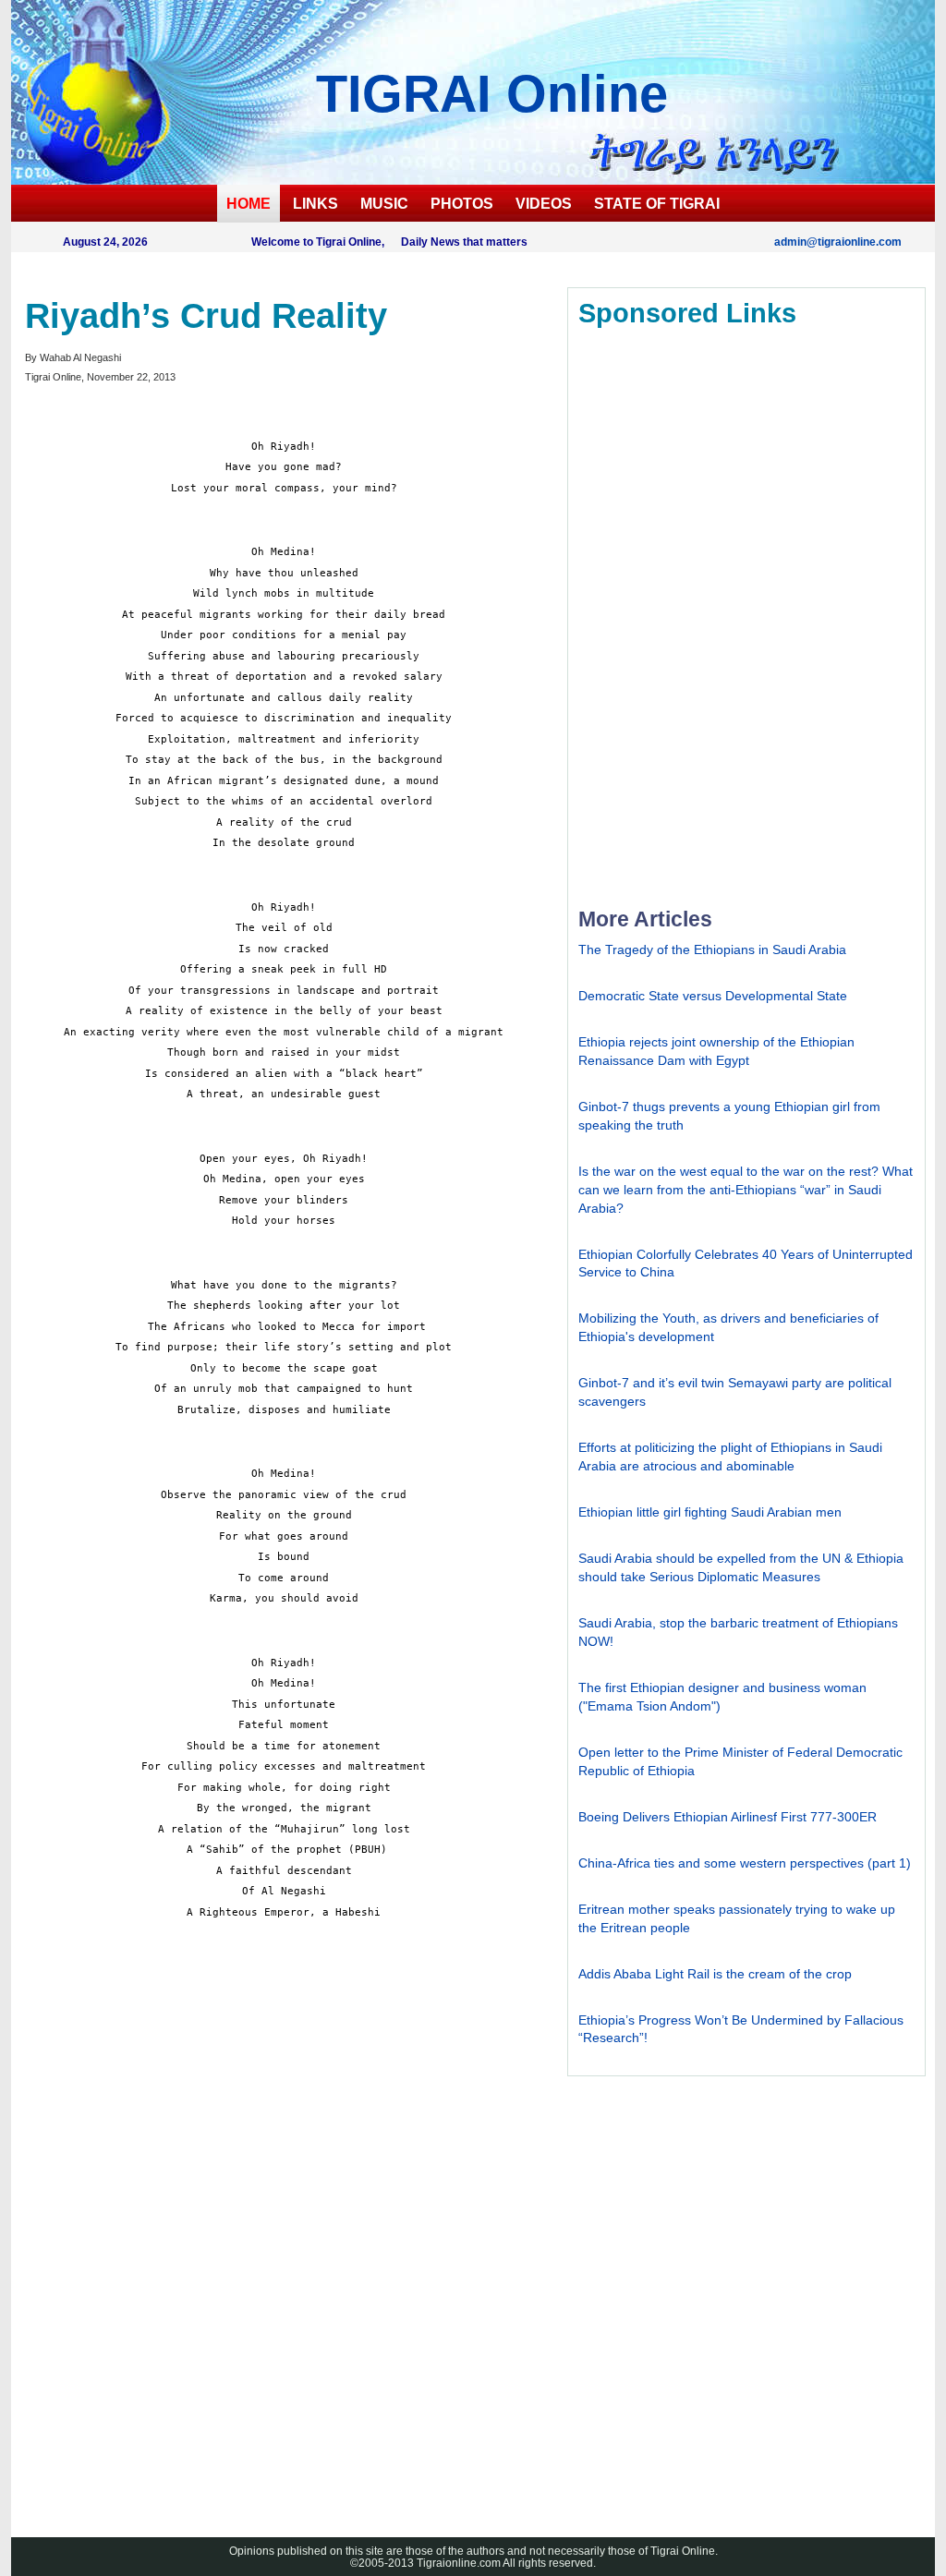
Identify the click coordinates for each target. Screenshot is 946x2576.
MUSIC (384, 204)
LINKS (315, 204)
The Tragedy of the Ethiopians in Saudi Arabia (712, 949)
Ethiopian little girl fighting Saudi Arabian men (710, 1512)
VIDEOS (544, 204)
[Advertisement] (164, 2209)
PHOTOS (462, 204)
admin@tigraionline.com (838, 242)
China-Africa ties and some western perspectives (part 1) (745, 1863)
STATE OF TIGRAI (657, 204)
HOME (249, 204)
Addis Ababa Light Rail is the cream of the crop (715, 1974)
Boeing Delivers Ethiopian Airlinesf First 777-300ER (728, 1817)
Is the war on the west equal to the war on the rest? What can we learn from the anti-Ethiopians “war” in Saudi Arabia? (746, 1190)
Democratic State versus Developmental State (713, 996)
